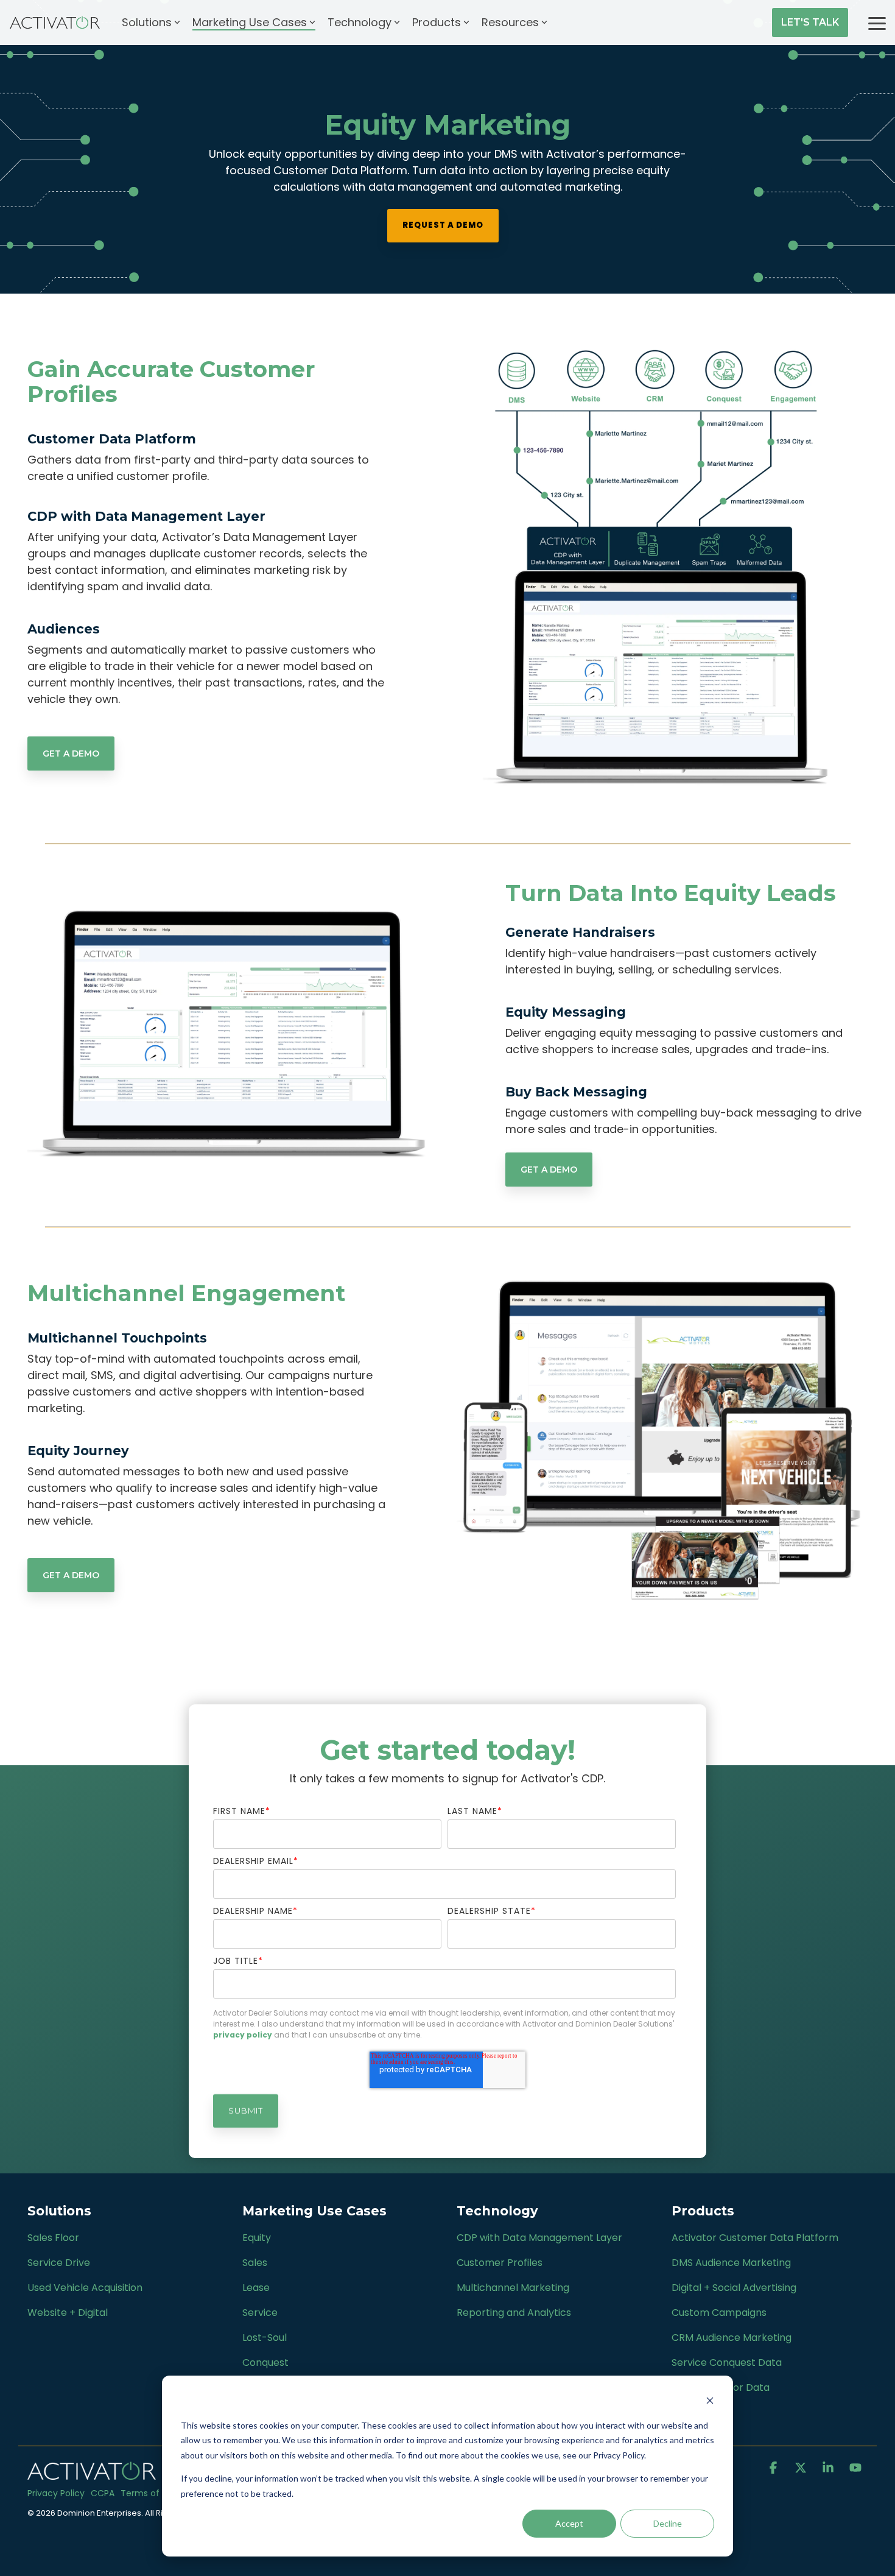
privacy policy (243, 2035)
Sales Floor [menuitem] (53, 2238)
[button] (877, 23)
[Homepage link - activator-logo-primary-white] (92, 2473)
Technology (360, 22)
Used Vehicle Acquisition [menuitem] (85, 2288)
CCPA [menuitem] (103, 2493)
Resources (510, 22)
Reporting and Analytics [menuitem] (514, 2313)
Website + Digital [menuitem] (68, 2313)
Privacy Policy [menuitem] (56, 2493)
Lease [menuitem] (256, 2288)
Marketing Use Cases (250, 22)
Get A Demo (549, 1170)
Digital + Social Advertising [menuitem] (734, 2288)
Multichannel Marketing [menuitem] (513, 2288)
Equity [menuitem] (257, 2238)
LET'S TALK (810, 22)
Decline (668, 2523)
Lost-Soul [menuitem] (265, 2338)
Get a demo (71, 753)
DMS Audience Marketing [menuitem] (731, 2263)
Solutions (147, 22)
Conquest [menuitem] (265, 2363)
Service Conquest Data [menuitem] (727, 2363)
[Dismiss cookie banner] (710, 2402)
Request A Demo (443, 225)
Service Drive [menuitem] (59, 2263)
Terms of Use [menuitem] (149, 2493)
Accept (569, 2523)
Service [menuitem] (260, 2313)
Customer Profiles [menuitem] (500, 2263)
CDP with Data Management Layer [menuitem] (539, 2238)
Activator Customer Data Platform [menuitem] (755, 2238)
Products (437, 22)
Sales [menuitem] (255, 2263)
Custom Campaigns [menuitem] (719, 2313)
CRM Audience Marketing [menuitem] (732, 2338)
